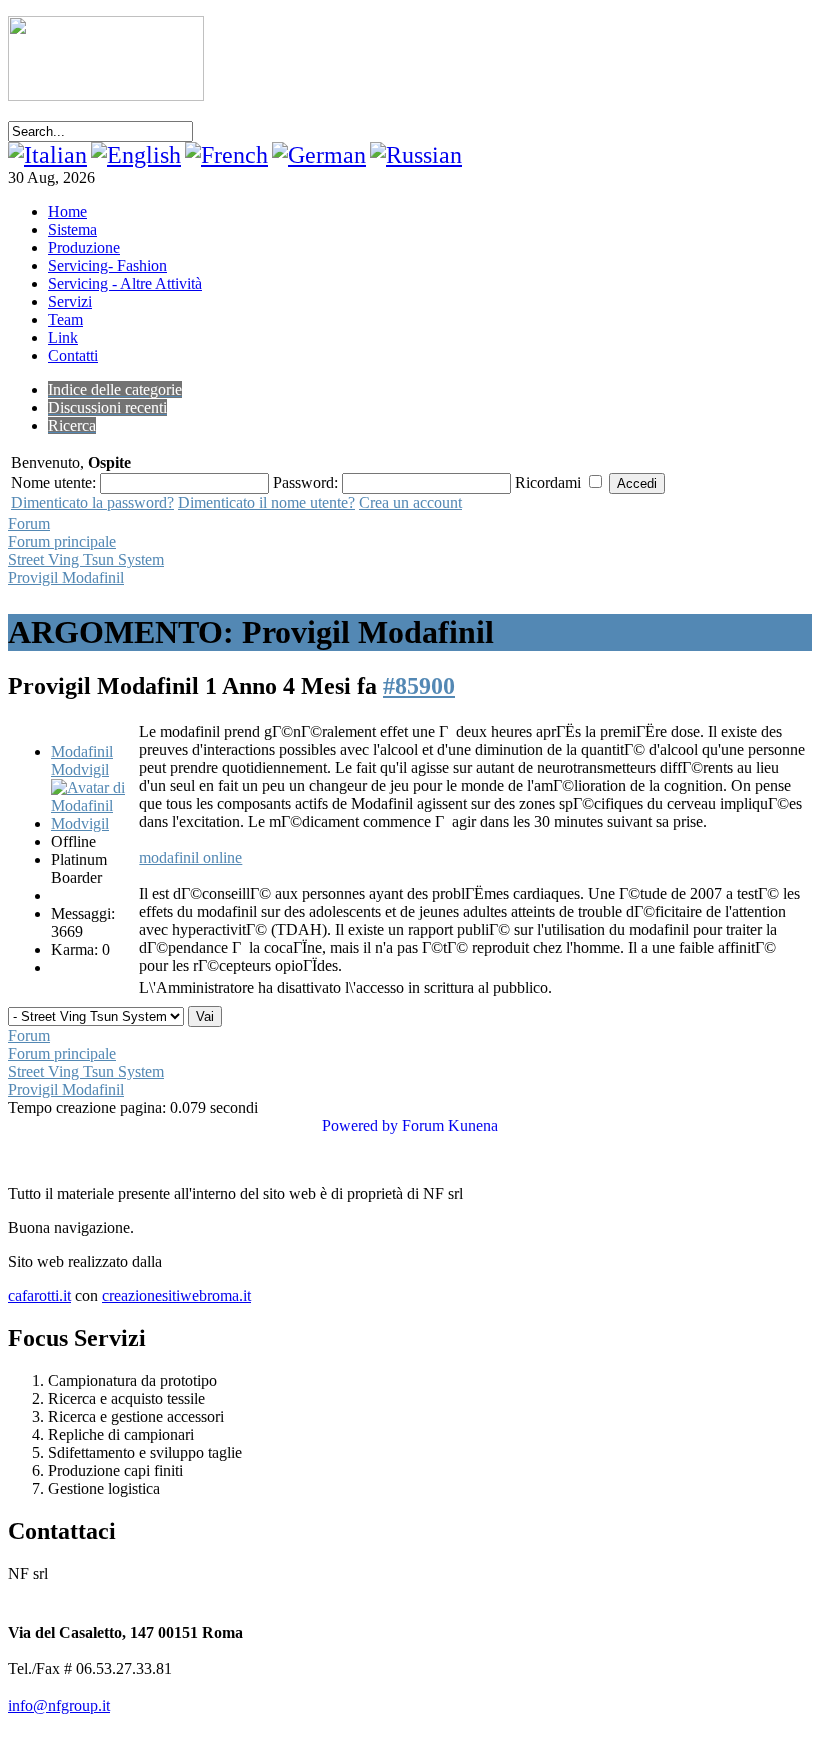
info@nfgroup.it (59, 1705)
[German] (319, 155)
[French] (226, 155)
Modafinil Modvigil (82, 760)
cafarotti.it (39, 1295)
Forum (29, 523)
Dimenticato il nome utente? (266, 502)
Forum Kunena (450, 1125)
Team (65, 319)
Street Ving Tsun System (86, 559)
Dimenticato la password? (92, 502)
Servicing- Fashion (107, 265)
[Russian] (416, 155)
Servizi (70, 301)
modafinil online (190, 857)
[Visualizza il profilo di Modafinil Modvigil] (93, 823)
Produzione (84, 247)
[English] (136, 155)
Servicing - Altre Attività (125, 283)
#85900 (419, 686)
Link (63, 337)
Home (67, 211)
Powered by (360, 1125)
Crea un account (410, 502)
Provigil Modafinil (66, 577)
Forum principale (62, 541)
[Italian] (47, 155)
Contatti (73, 355)
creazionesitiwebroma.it (176, 1295)
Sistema (72, 229)
